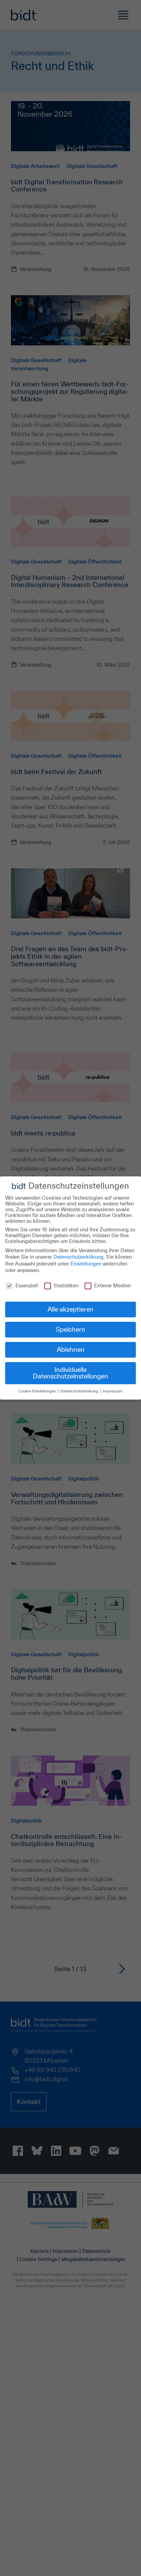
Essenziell (27, 1285)
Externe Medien (112, 1285)
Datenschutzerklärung (78, 1257)
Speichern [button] (70, 1329)
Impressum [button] (113, 1391)
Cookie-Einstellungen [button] (38, 1391)
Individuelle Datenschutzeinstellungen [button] (70, 1373)
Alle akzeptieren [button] (70, 1309)
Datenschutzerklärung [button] (80, 1391)
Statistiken (66, 1285)
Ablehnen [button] (71, 1349)
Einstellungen (86, 1264)
